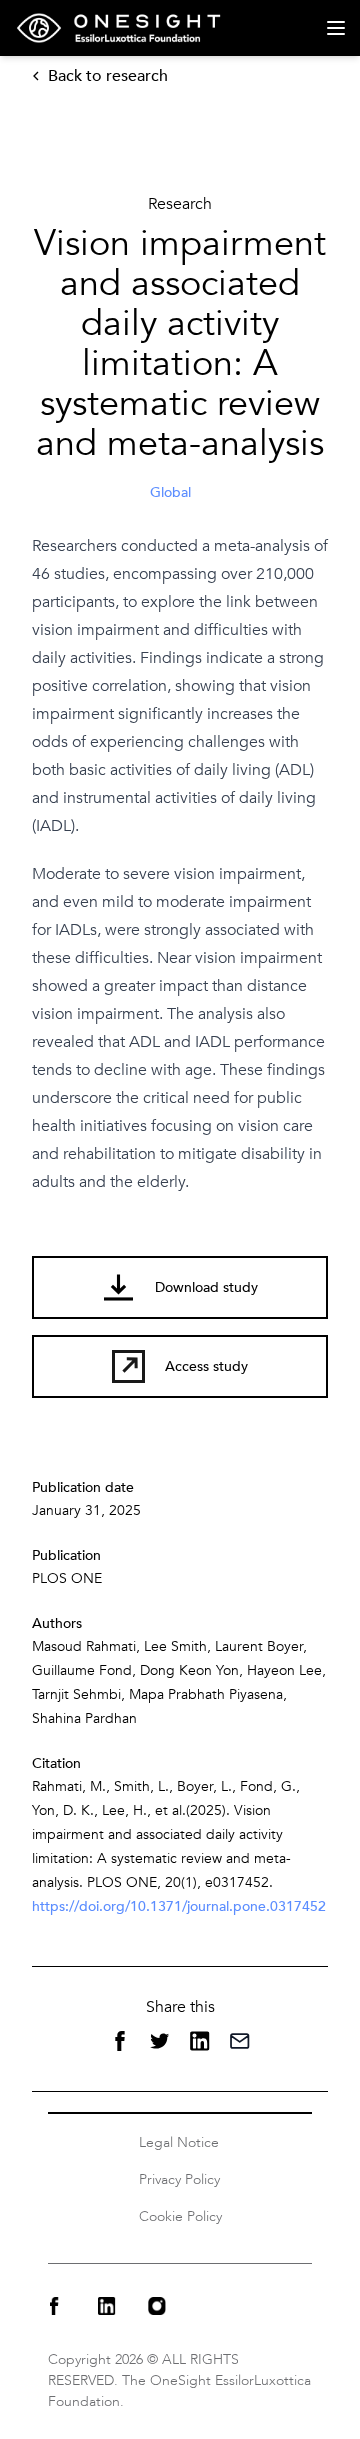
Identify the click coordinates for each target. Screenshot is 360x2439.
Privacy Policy (179, 2179)
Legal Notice (179, 2142)
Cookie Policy (180, 2216)
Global (170, 492)
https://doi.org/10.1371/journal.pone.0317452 (179, 1906)
